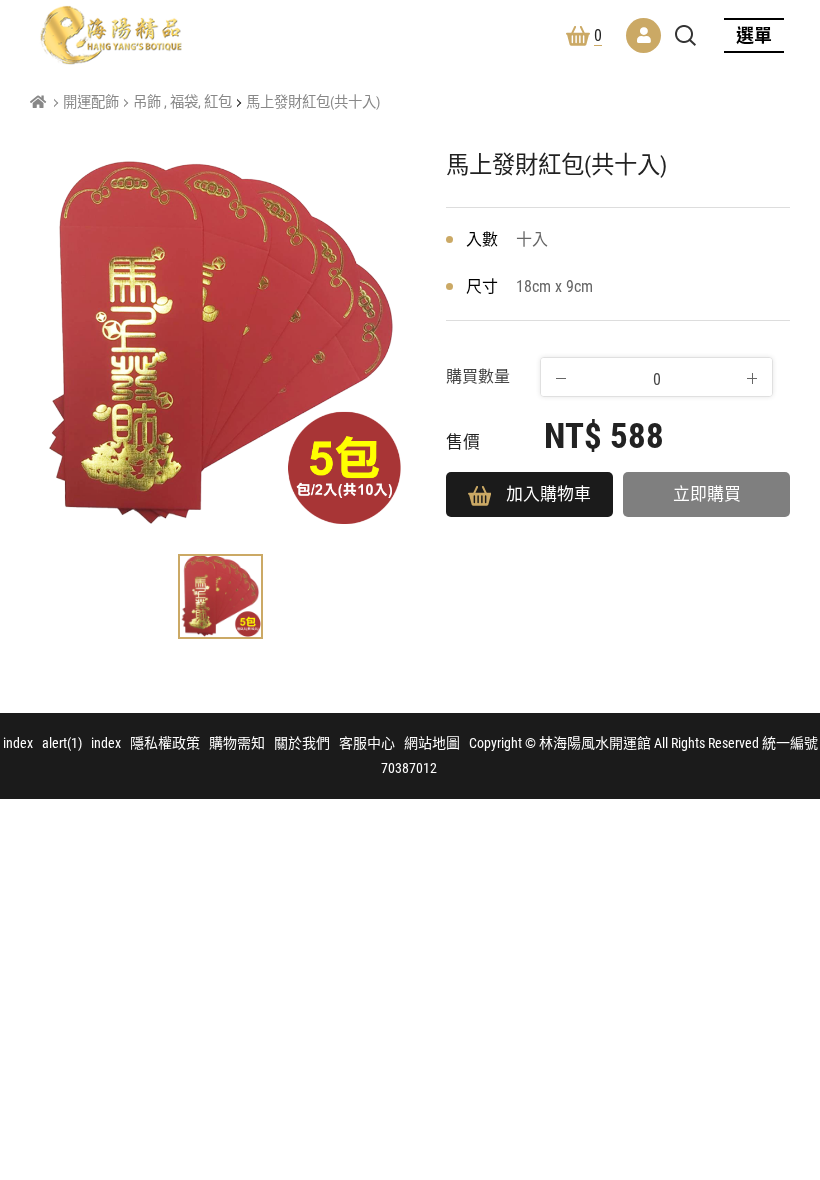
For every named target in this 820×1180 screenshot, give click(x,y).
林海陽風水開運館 (111, 35)
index (18, 743)
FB (784, 1046)
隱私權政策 (165, 743)
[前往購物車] (784, 998)
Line (784, 1094)
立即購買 (707, 494)
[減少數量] (561, 378)
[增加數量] (752, 378)
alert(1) (62, 743)
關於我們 (302, 743)
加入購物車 (548, 494)
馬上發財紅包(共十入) (313, 102)
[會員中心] (643, 35)
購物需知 (237, 743)
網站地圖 (432, 743)
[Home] (38, 102)
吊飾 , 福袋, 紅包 (182, 102)
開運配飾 (91, 102)
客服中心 (367, 743)
